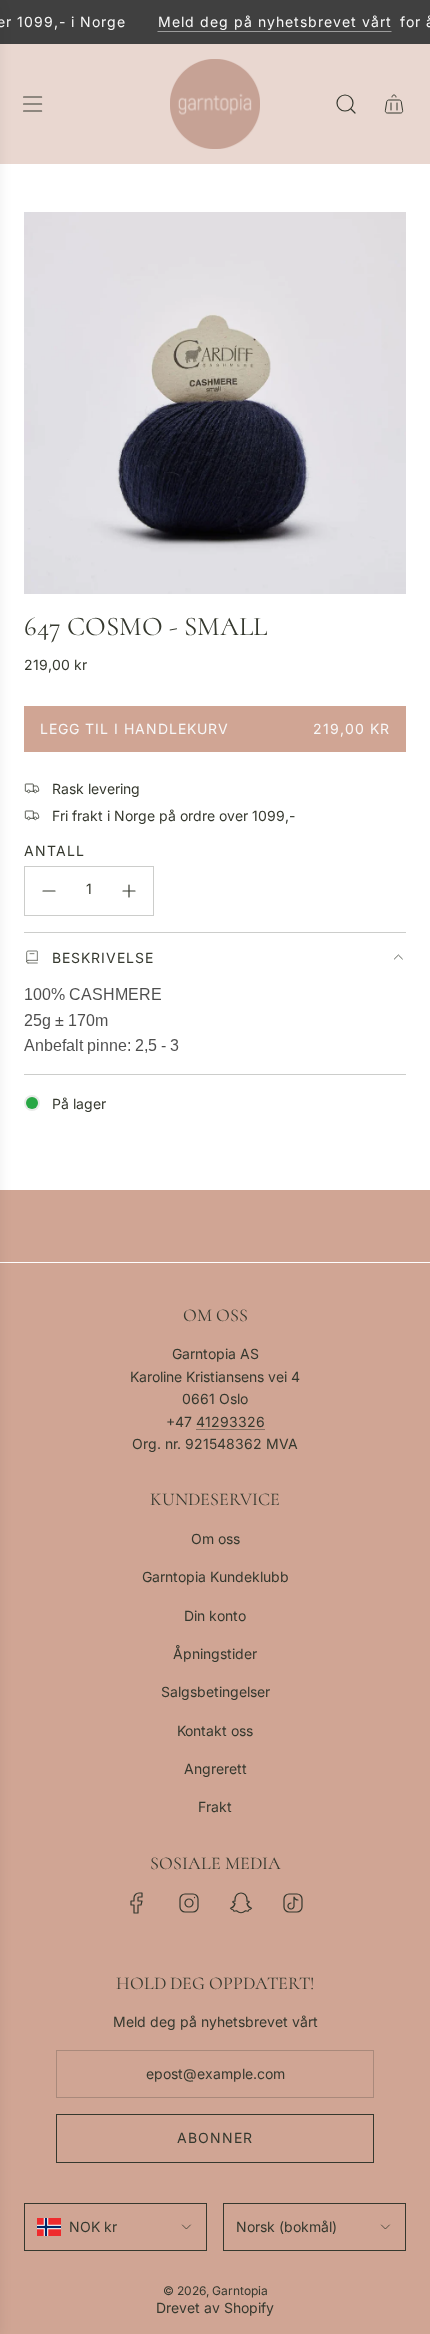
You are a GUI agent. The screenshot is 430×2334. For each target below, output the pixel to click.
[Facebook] (137, 1903)
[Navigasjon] (32, 104)
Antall (54, 850)
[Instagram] (189, 1903)
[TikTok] (293, 1903)
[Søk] (346, 104)
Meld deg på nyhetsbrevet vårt (268, 21)
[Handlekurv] (394, 104)
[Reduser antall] (49, 891)
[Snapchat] (241, 1903)
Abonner (215, 2137)
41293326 (230, 1421)
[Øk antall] (129, 891)
